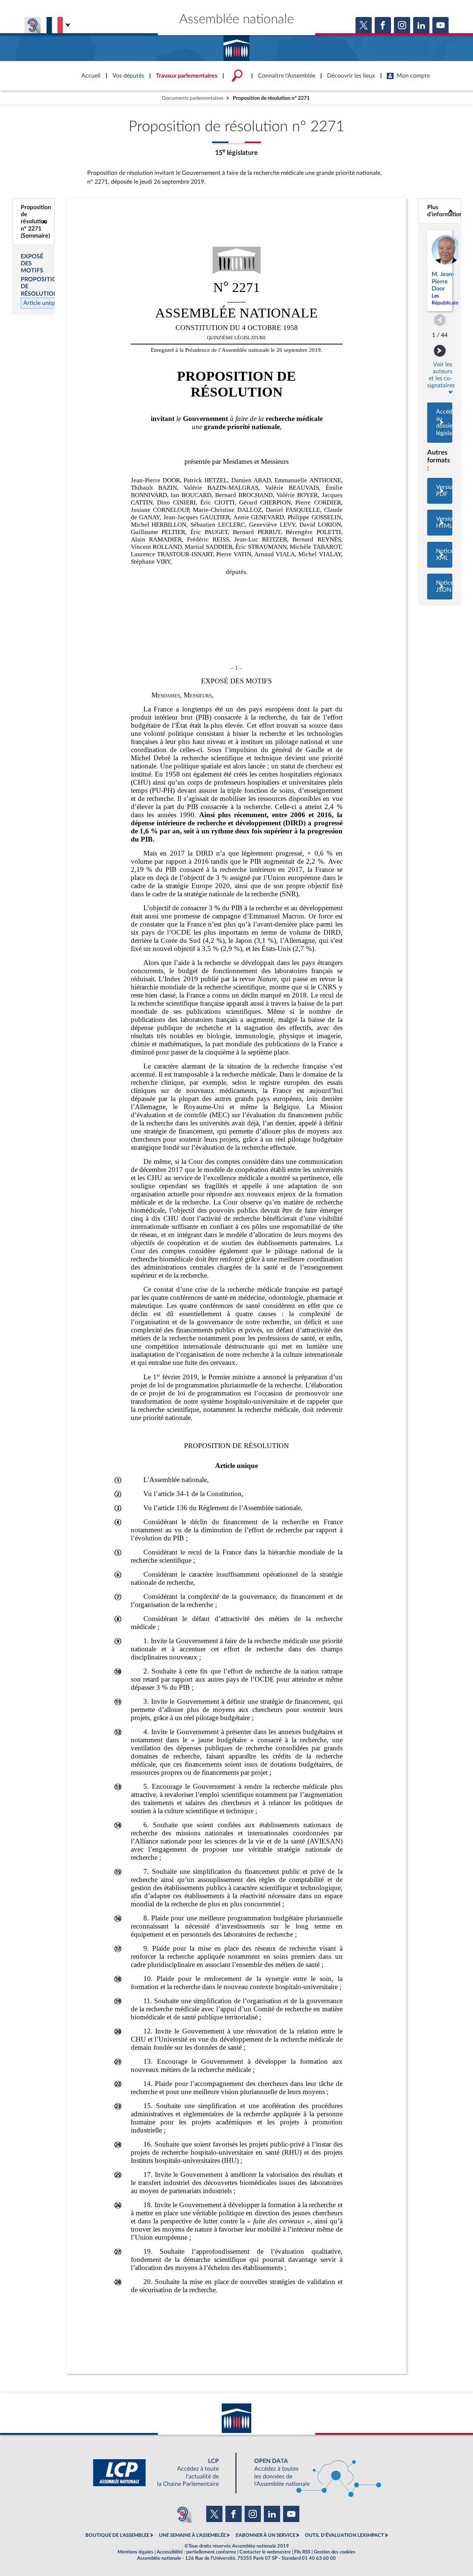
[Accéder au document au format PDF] (440, 491)
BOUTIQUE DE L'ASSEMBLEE (117, 2535)
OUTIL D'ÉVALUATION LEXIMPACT (344, 2535)
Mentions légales (135, 2552)
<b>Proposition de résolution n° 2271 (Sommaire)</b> (33, 222)
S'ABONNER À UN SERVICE (265, 2535)
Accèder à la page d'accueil (236, 45)
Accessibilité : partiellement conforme (196, 2552)
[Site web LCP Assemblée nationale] (162, 2473)
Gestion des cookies (335, 2552)
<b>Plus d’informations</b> (440, 211)
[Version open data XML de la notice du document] (440, 555)
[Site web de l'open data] (311, 2473)
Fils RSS (302, 2552)
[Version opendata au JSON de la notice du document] (440, 587)
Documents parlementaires (193, 98)
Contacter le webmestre (265, 2552)
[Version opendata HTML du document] (440, 523)
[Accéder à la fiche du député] (440, 271)
